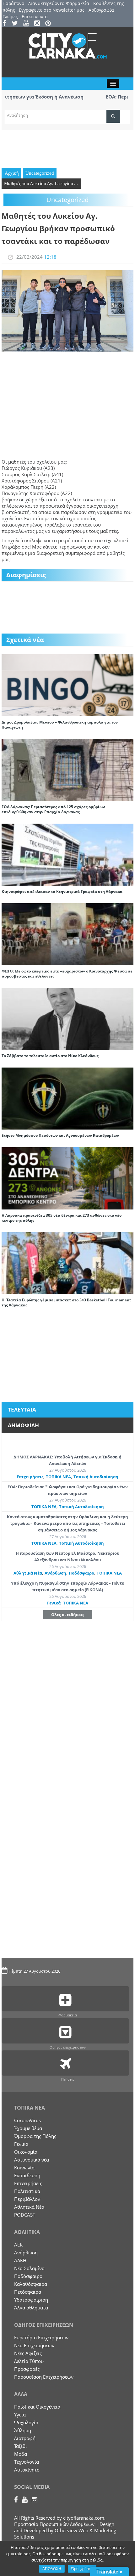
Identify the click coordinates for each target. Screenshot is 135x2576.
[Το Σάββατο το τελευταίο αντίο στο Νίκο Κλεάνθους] (67, 1018)
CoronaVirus (27, 2120)
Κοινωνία (24, 2167)
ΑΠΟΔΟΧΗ (52, 2569)
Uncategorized (40, 173)
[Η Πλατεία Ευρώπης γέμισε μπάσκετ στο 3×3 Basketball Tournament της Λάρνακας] (67, 1262)
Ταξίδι (21, 2446)
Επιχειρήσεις (30, 1477)
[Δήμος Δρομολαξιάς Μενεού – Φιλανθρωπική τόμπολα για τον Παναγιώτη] (67, 685)
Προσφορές (27, 2369)
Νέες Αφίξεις (28, 2353)
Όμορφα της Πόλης (35, 2136)
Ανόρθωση (55, 1573)
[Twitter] (17, 24)
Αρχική (12, 173)
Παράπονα (13, 3)
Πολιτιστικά (27, 2191)
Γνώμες (10, 17)
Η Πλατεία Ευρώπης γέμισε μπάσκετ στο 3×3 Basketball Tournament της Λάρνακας (66, 1302)
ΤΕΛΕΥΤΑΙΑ (22, 1409)
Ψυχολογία (26, 2422)
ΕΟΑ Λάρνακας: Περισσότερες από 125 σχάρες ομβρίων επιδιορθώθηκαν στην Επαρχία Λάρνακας (53, 809)
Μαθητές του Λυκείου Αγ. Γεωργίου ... (41, 183)
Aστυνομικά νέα (32, 2160)
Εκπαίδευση (27, 2175)
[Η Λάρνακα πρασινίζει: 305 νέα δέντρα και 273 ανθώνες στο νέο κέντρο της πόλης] (67, 1178)
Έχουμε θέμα (28, 2128)
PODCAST (25, 2215)
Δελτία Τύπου (29, 2361)
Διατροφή (25, 2438)
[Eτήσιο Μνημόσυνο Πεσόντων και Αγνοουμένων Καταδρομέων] (67, 1098)
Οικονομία (26, 2152)
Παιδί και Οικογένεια (37, 2407)
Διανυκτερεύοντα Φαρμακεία (59, 3)
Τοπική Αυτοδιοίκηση (96, 1477)
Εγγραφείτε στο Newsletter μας (52, 10)
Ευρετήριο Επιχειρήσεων (41, 2337)
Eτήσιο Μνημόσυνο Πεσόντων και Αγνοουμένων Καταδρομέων (60, 1135)
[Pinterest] (50, 24)
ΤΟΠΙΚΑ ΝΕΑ (58, 1477)
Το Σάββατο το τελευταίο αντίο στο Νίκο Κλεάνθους (50, 1056)
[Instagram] (39, 24)
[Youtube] (28, 24)
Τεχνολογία (27, 2462)
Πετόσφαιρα (28, 2292)
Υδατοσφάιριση (31, 2300)
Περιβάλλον (27, 2199)
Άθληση (23, 2430)
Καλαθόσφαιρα (31, 2284)
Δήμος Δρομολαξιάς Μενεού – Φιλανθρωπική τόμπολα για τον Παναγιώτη (60, 725)
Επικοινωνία (35, 17)
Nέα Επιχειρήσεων (34, 2345)
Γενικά (54, 1603)
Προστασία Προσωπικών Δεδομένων (54, 2524)
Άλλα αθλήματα (31, 2308)
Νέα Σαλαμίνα (29, 2268)
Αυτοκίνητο (27, 2470)
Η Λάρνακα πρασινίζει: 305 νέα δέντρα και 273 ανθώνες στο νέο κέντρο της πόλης (62, 1218)
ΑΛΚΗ (20, 2260)
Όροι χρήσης (82, 2569)
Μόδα (21, 2454)
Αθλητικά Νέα (28, 1573)
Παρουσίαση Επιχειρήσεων (44, 2377)
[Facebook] (6, 24)
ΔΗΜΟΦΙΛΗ (23, 1425)
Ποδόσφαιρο (81, 1573)
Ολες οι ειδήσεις (68, 1615)
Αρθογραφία (101, 10)
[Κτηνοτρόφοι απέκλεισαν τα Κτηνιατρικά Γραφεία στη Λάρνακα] (67, 854)
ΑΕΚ (18, 2245)
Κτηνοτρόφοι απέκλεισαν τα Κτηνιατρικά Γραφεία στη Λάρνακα (62, 891)
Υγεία (20, 2415)
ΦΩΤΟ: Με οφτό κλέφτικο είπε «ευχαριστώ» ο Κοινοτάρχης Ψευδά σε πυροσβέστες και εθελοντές (67, 974)
